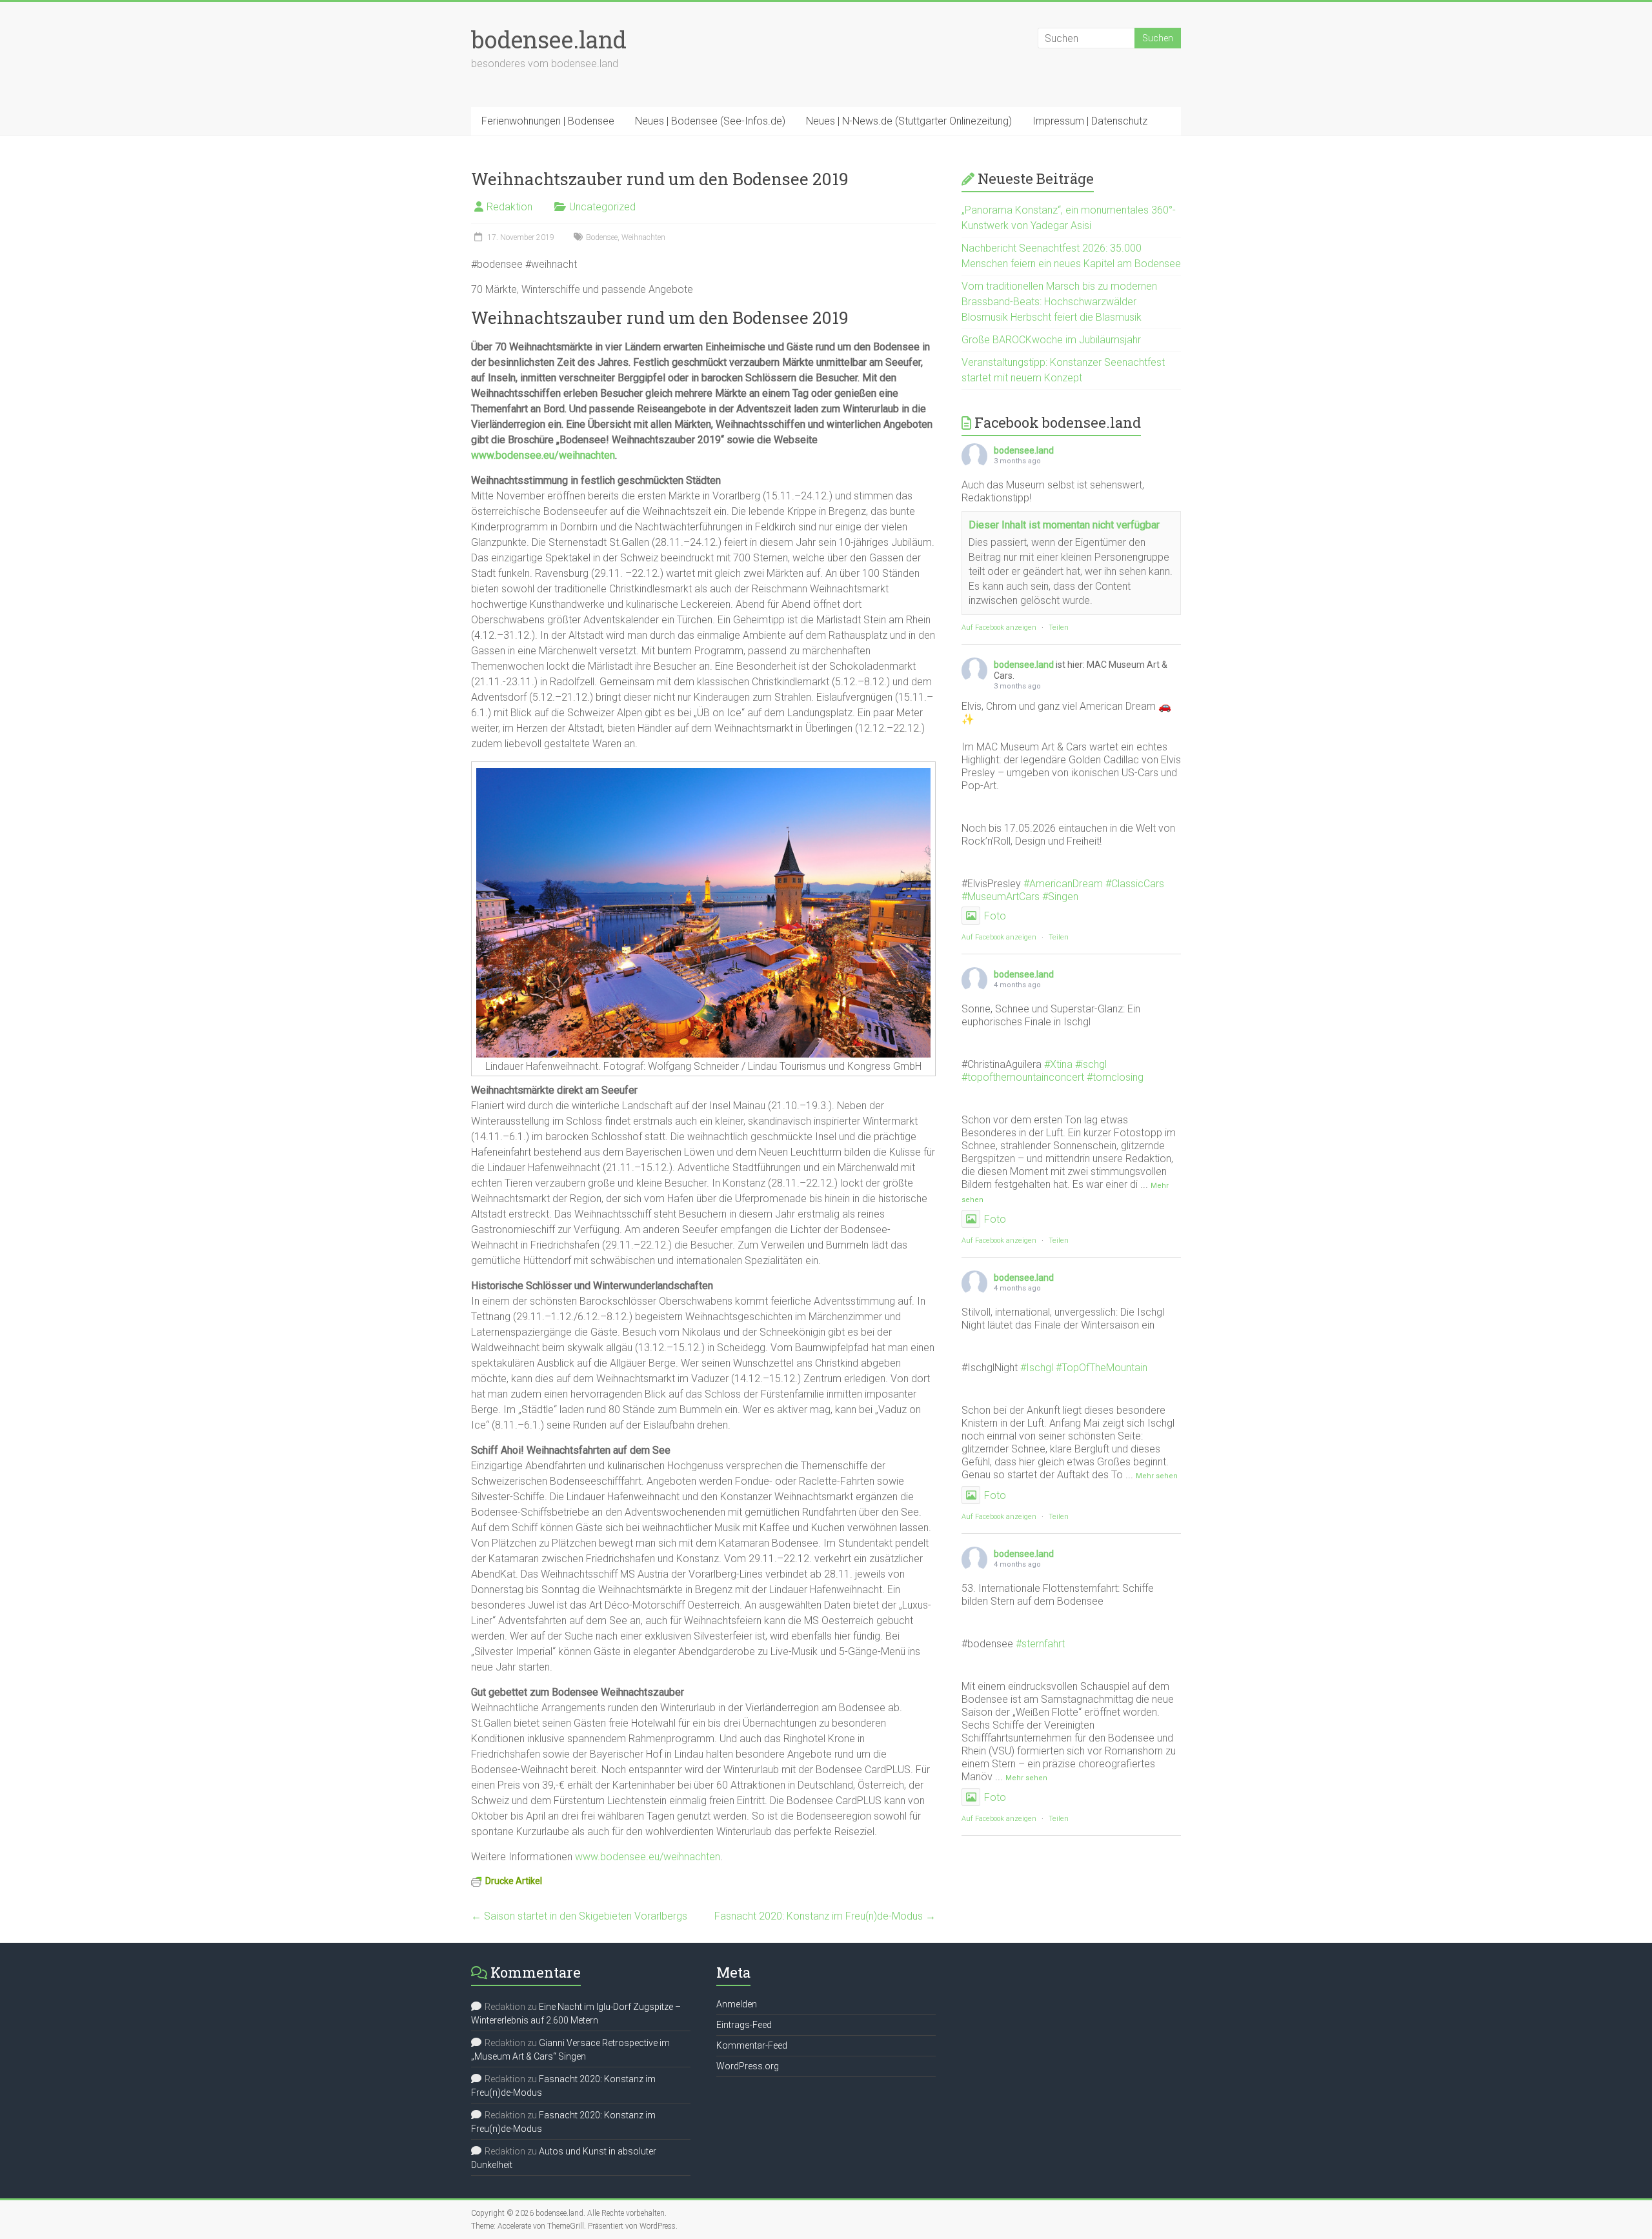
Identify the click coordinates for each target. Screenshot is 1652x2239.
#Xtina (1058, 1064)
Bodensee (602, 237)
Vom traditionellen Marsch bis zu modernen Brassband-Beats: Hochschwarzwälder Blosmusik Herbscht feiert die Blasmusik (1059, 302)
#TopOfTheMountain (1102, 1368)
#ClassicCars (1135, 884)
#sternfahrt (1040, 1644)
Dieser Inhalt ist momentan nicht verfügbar (1064, 525)
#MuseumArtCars (1001, 897)
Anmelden (737, 2004)
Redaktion (509, 207)
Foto (995, 916)
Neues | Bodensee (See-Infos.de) (710, 121)
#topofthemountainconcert (1023, 1077)
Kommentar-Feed (752, 2045)
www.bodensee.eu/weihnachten (543, 455)
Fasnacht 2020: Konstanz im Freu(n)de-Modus (825, 1916)
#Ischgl (1037, 1368)
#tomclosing (1115, 1077)
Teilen (1059, 628)
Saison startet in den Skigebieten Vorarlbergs (579, 1916)
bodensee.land (549, 39)
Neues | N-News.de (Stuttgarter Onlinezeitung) (909, 121)
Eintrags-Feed (744, 2025)
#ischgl (1091, 1064)
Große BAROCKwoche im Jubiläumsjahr (1051, 340)
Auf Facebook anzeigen (999, 628)
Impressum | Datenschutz (1090, 121)
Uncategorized (602, 207)
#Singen (1060, 897)
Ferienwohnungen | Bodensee (548, 121)
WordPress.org (748, 2066)
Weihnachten (643, 237)
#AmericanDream (1063, 884)
